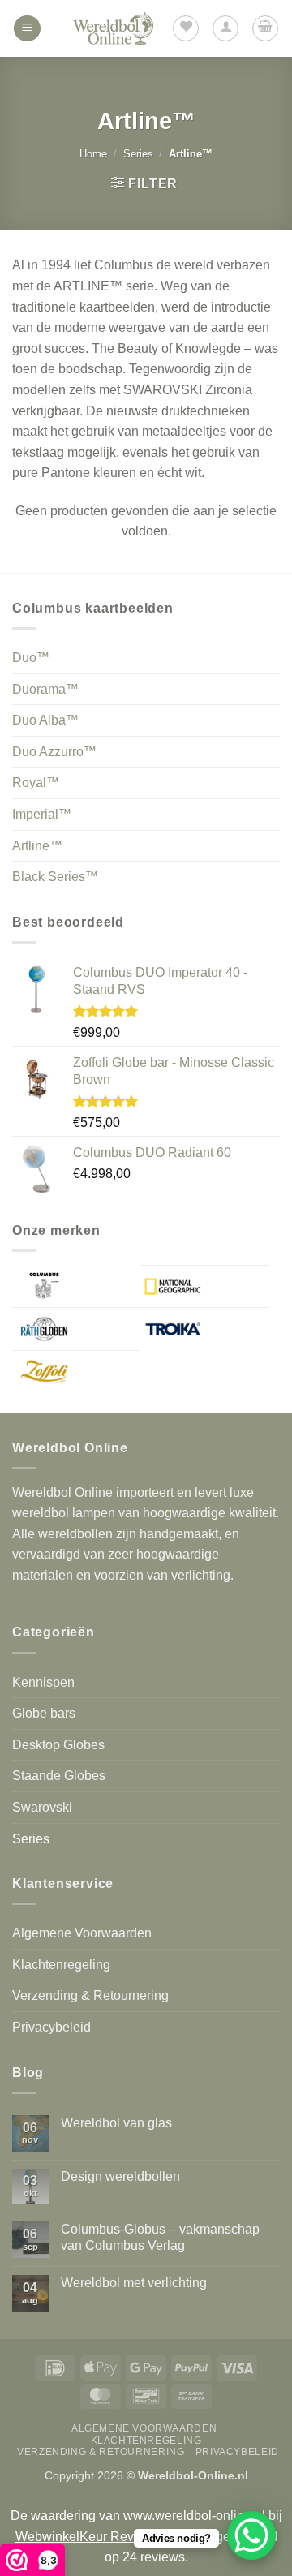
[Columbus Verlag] (76, 1286)
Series (138, 154)
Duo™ (31, 658)
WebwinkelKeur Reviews (88, 2537)
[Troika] (204, 1329)
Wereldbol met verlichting (134, 2283)
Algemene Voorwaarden (82, 1933)
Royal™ (36, 783)
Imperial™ (42, 814)
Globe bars (44, 1713)
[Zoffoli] (76, 1372)
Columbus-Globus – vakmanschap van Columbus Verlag (160, 2237)
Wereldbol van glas (116, 2123)
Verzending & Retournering (90, 1995)
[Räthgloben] (76, 1329)
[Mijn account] (225, 28)
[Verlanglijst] (186, 28)
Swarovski (42, 1807)
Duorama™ (45, 689)
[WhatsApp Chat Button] (251, 2535)
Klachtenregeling (61, 1965)
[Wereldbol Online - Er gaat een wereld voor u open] (114, 28)
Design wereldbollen (120, 2176)
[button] (27, 29)
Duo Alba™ (45, 720)
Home (93, 154)
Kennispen (43, 1682)
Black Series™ (55, 877)
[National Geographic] (204, 1287)
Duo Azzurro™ (54, 752)
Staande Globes (59, 1776)
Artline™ (37, 846)
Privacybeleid (52, 2027)
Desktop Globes (58, 1745)
